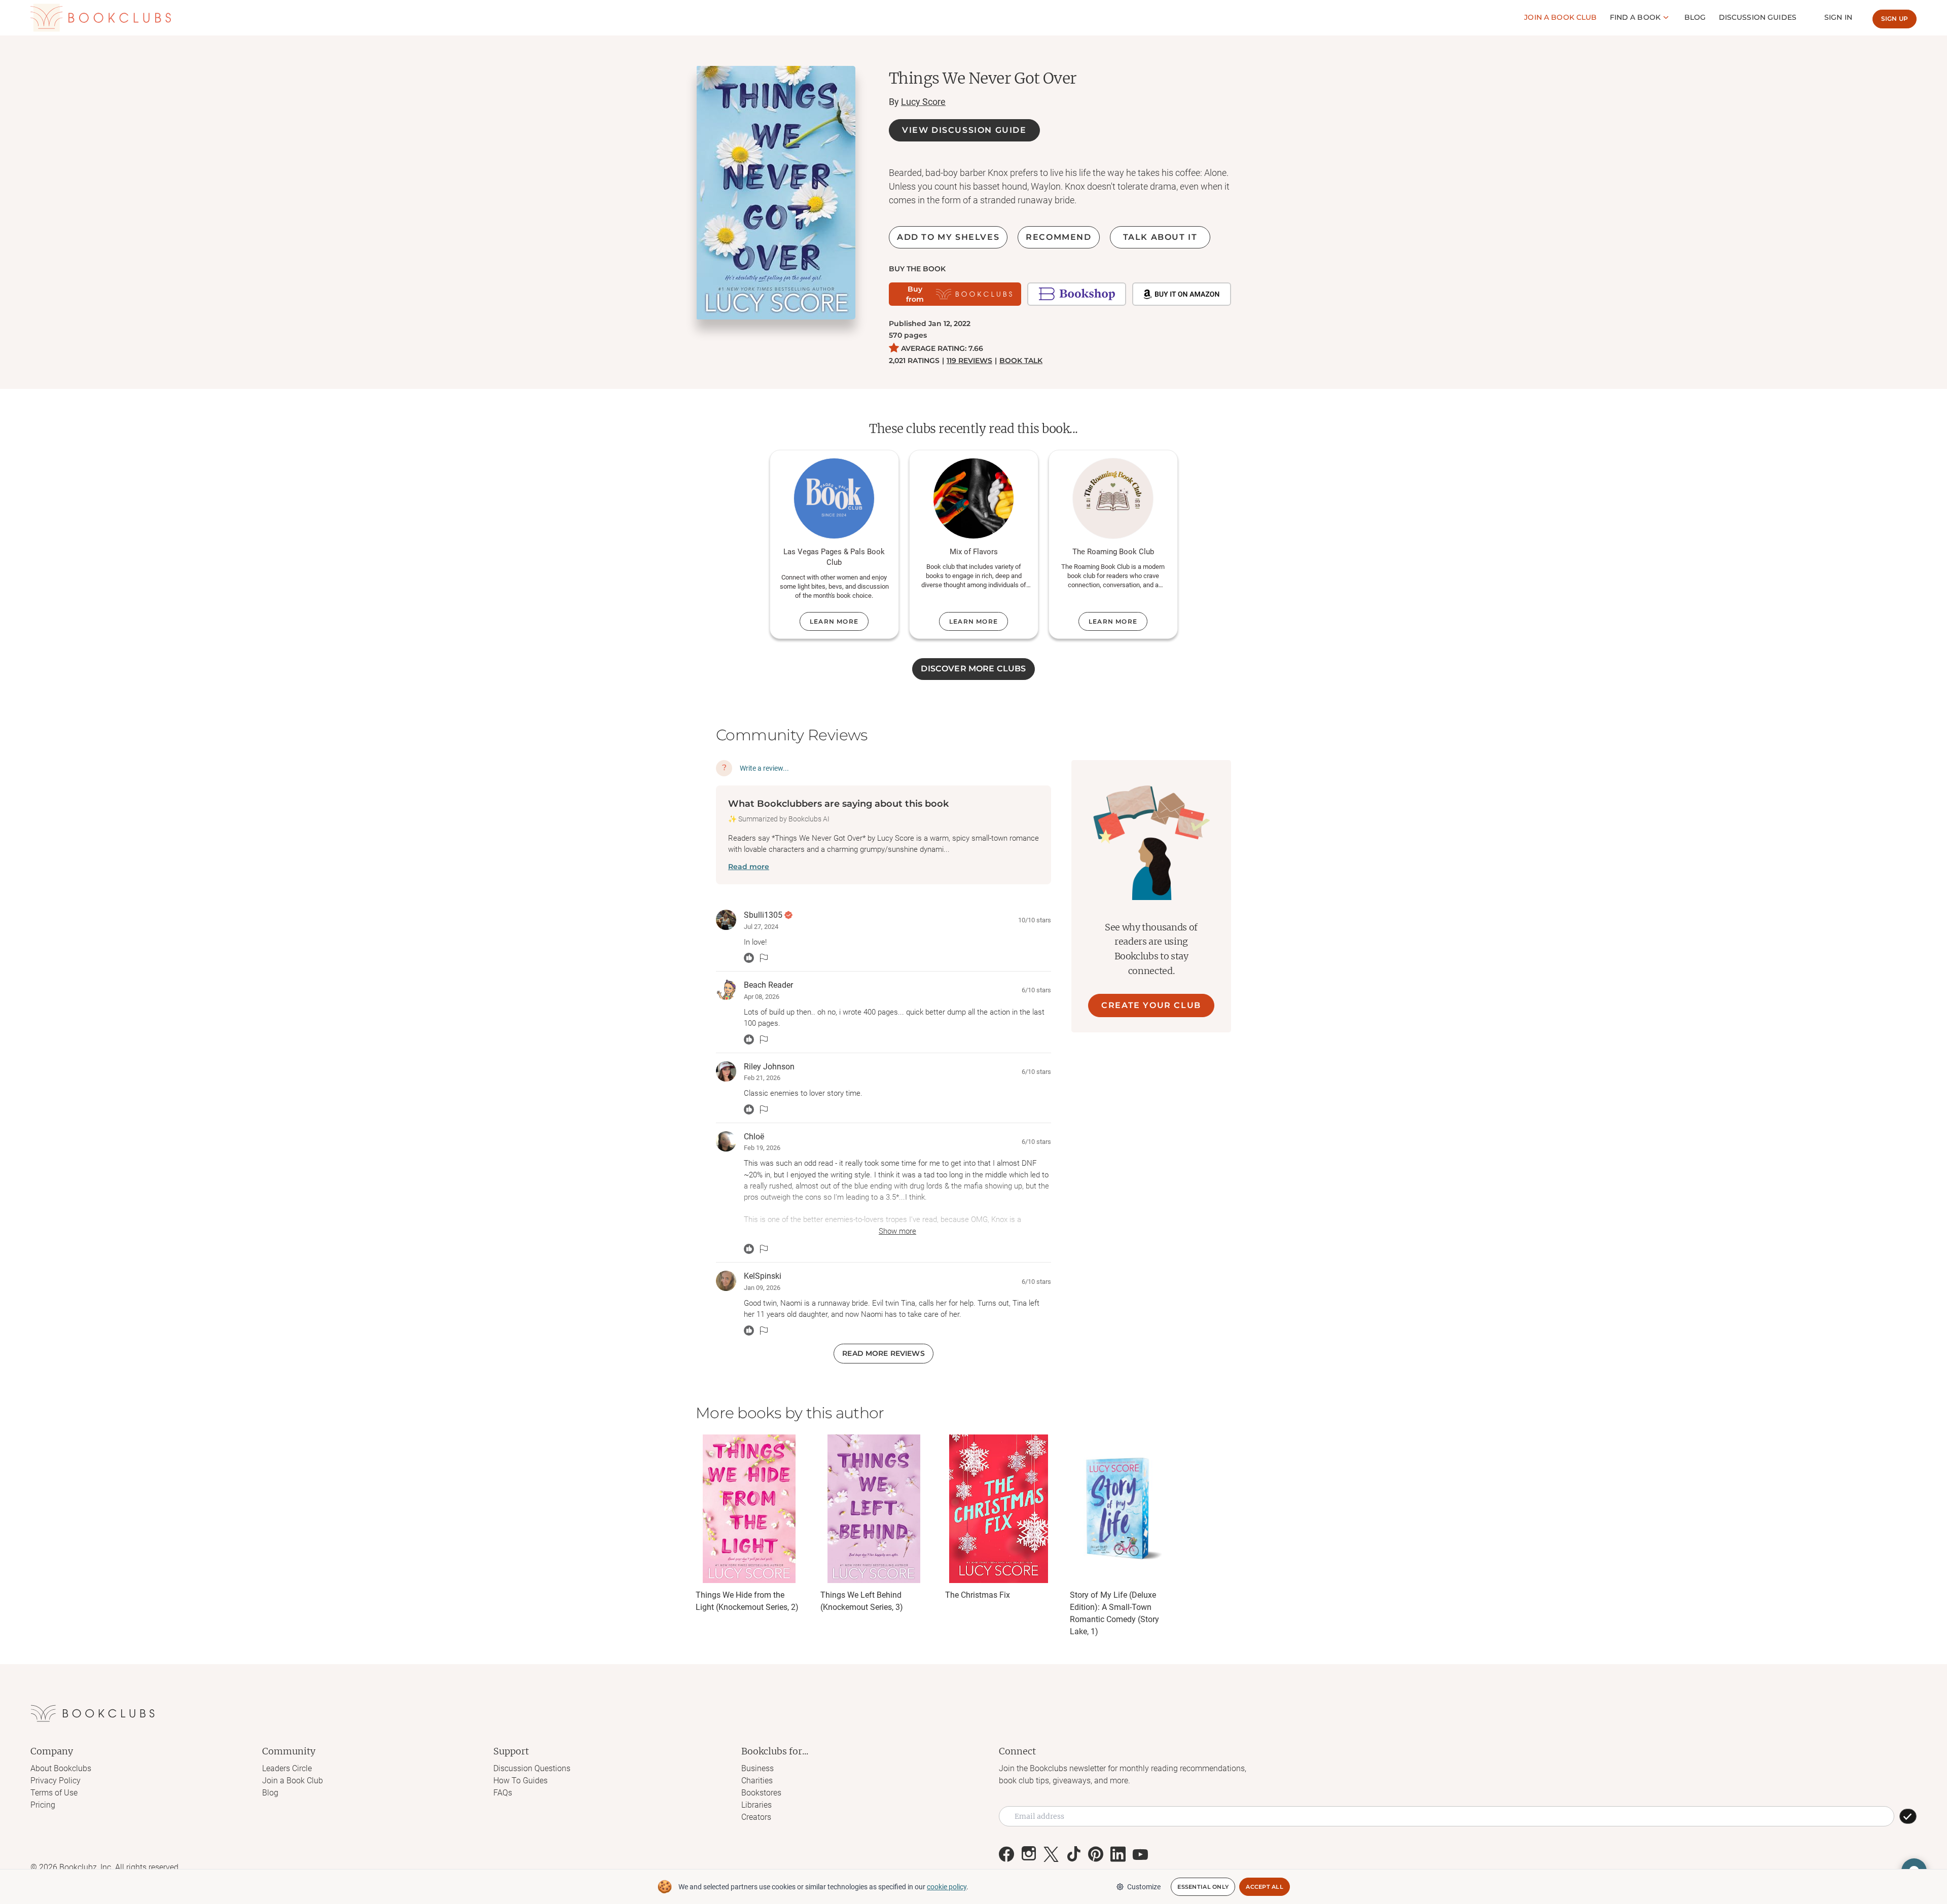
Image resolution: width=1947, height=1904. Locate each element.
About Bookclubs (61, 1768)
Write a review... (764, 768)
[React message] (749, 958)
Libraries (756, 1805)
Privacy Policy (56, 1781)
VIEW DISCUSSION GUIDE (964, 130)
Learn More (834, 621)
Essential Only (1203, 1887)
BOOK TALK (1021, 361)
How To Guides (520, 1781)
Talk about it (1160, 237)
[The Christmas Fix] (998, 1509)
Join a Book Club (293, 1781)
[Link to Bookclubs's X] (1051, 1854)
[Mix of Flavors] (974, 498)
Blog (1695, 17)
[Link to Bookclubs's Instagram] (1029, 1854)
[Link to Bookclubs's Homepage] (101, 18)
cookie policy (947, 1887)
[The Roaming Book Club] (1113, 498)
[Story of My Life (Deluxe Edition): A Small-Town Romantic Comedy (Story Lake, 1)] (1123, 1509)
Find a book (1635, 17)
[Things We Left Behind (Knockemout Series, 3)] (874, 1509)
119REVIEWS (969, 361)
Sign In (1838, 17)
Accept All (1265, 1887)
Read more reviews (883, 1353)
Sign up (1895, 19)
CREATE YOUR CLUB (1151, 1005)
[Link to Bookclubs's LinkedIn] (1118, 1854)
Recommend (1058, 237)
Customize (1144, 1887)
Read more (749, 867)
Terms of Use (54, 1793)
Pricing (43, 1805)
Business (758, 1768)
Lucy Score (923, 102)
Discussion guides (1758, 17)
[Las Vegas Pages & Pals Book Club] (834, 498)
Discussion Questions (532, 1768)
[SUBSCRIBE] (1908, 1816)
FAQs (503, 1793)
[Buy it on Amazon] (1182, 294)
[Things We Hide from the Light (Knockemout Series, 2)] (749, 1509)
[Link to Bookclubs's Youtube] (1140, 1854)
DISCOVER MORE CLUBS (973, 669)
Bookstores (761, 1793)
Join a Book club (1560, 17)
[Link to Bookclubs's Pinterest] (1096, 1854)
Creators (756, 1817)
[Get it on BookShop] (1077, 294)
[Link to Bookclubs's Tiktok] (1073, 1854)
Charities (757, 1781)
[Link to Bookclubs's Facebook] (1006, 1854)
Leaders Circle (287, 1768)
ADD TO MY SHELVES (948, 237)
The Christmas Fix (978, 1595)
